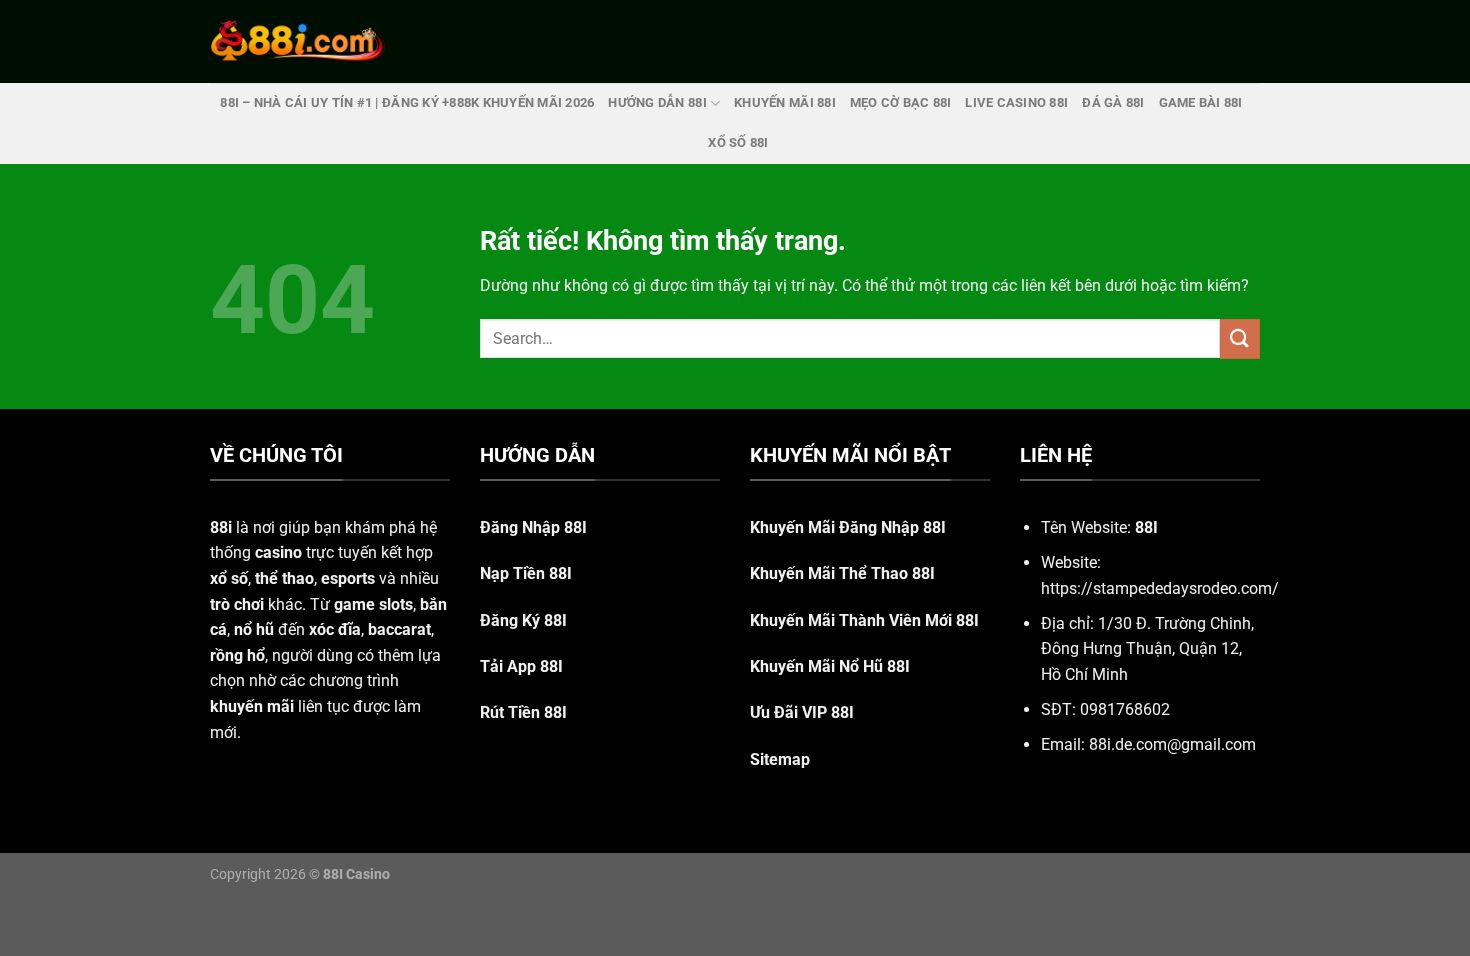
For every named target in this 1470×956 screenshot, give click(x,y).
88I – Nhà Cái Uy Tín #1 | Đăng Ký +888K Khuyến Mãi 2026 (407, 102)
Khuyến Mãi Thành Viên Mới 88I (864, 620)
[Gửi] (1240, 338)
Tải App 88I (521, 666)
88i (221, 527)
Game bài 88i (1201, 102)
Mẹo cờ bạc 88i (901, 102)
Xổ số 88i (738, 142)
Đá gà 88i (1113, 102)
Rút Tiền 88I (523, 712)
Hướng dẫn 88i (657, 102)
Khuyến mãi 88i (785, 102)
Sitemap (780, 759)
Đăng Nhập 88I (533, 527)
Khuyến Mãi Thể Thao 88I (842, 573)
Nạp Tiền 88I (526, 573)
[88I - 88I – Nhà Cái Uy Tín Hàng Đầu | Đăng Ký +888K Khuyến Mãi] (298, 41)
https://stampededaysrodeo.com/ (1160, 588)
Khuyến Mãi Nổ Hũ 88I (830, 666)
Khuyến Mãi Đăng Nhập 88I (848, 527)
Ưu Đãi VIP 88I (802, 712)
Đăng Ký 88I (523, 620)
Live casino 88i (1016, 102)
